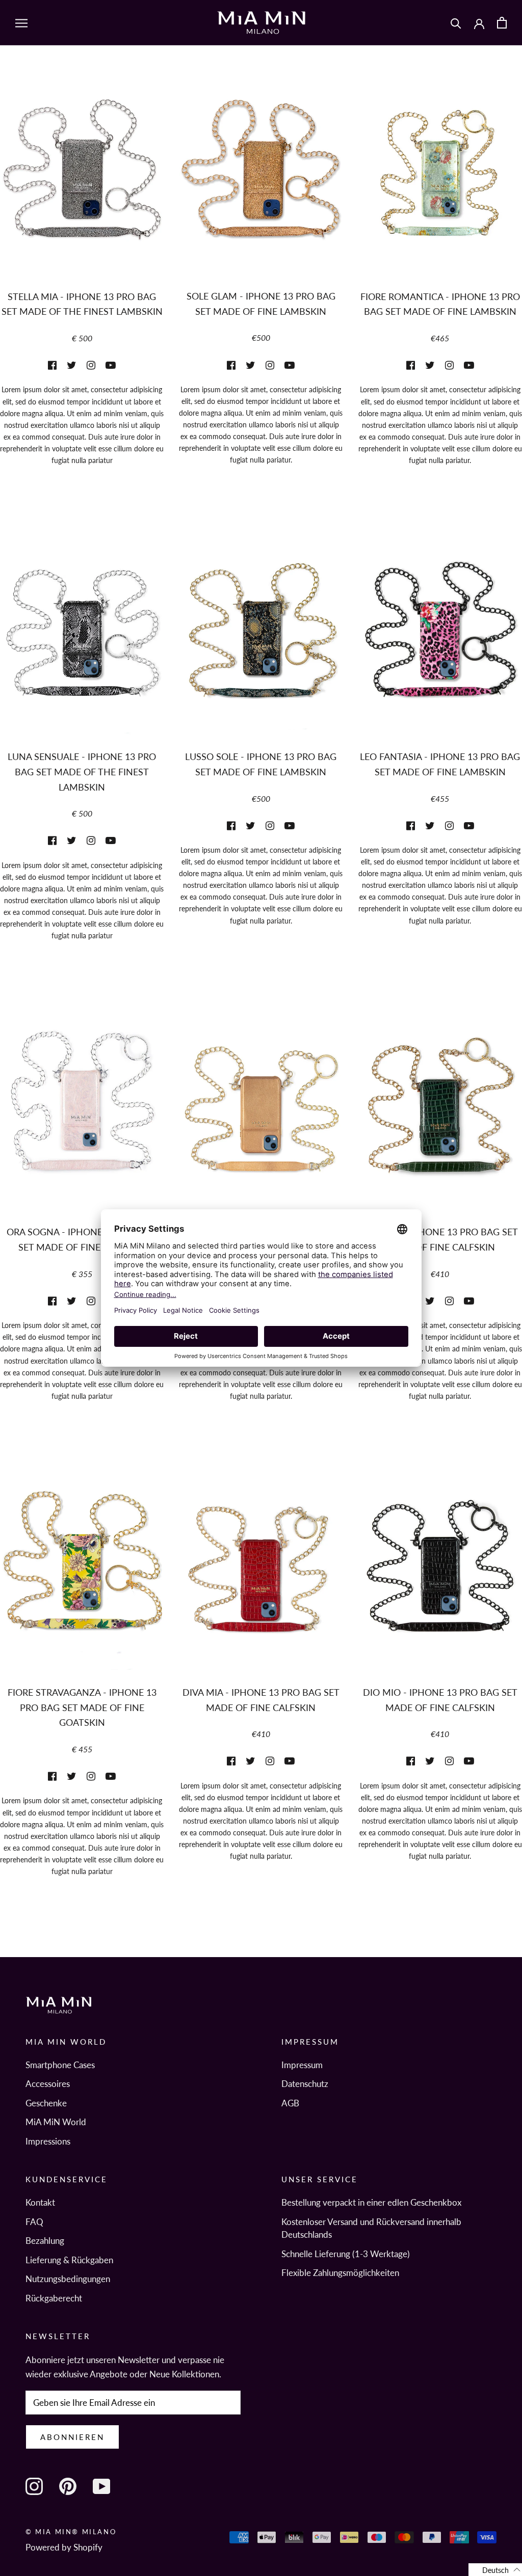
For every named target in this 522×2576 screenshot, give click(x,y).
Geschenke (46, 2103)
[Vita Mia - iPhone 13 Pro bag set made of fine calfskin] (440, 1116)
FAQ (34, 2222)
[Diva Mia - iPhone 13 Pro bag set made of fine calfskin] (261, 1577)
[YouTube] (101, 2486)
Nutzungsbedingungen (68, 2279)
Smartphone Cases (60, 2065)
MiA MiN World (56, 2122)
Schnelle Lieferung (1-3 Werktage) (346, 2254)
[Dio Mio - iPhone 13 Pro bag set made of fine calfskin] (440, 1577)
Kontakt (40, 2202)
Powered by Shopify (64, 2547)
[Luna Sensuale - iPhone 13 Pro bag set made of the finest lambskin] (82, 641)
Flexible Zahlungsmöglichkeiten (340, 2273)
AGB (290, 2103)
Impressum (302, 2065)
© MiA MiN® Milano (71, 2532)
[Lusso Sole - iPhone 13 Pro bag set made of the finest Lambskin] (261, 641)
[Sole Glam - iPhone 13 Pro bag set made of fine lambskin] (261, 181)
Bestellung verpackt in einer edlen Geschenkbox (371, 2202)
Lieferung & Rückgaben (69, 2260)
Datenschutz (305, 2084)
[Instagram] (34, 2486)
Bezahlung (45, 2241)
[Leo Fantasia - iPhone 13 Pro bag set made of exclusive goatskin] (440, 641)
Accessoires (48, 2084)
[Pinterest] (68, 2486)
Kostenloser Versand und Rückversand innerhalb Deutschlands (371, 2228)
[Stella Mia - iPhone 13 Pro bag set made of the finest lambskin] (82, 181)
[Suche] (456, 23)
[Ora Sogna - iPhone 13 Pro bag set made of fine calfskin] (82, 1116)
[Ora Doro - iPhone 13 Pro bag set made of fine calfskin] (261, 1116)
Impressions (48, 2141)
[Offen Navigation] (21, 23)
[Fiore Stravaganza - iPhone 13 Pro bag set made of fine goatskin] (82, 1577)
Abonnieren (72, 2437)
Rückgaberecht (54, 2298)
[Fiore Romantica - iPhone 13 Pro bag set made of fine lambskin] (440, 181)
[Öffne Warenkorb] (502, 23)
